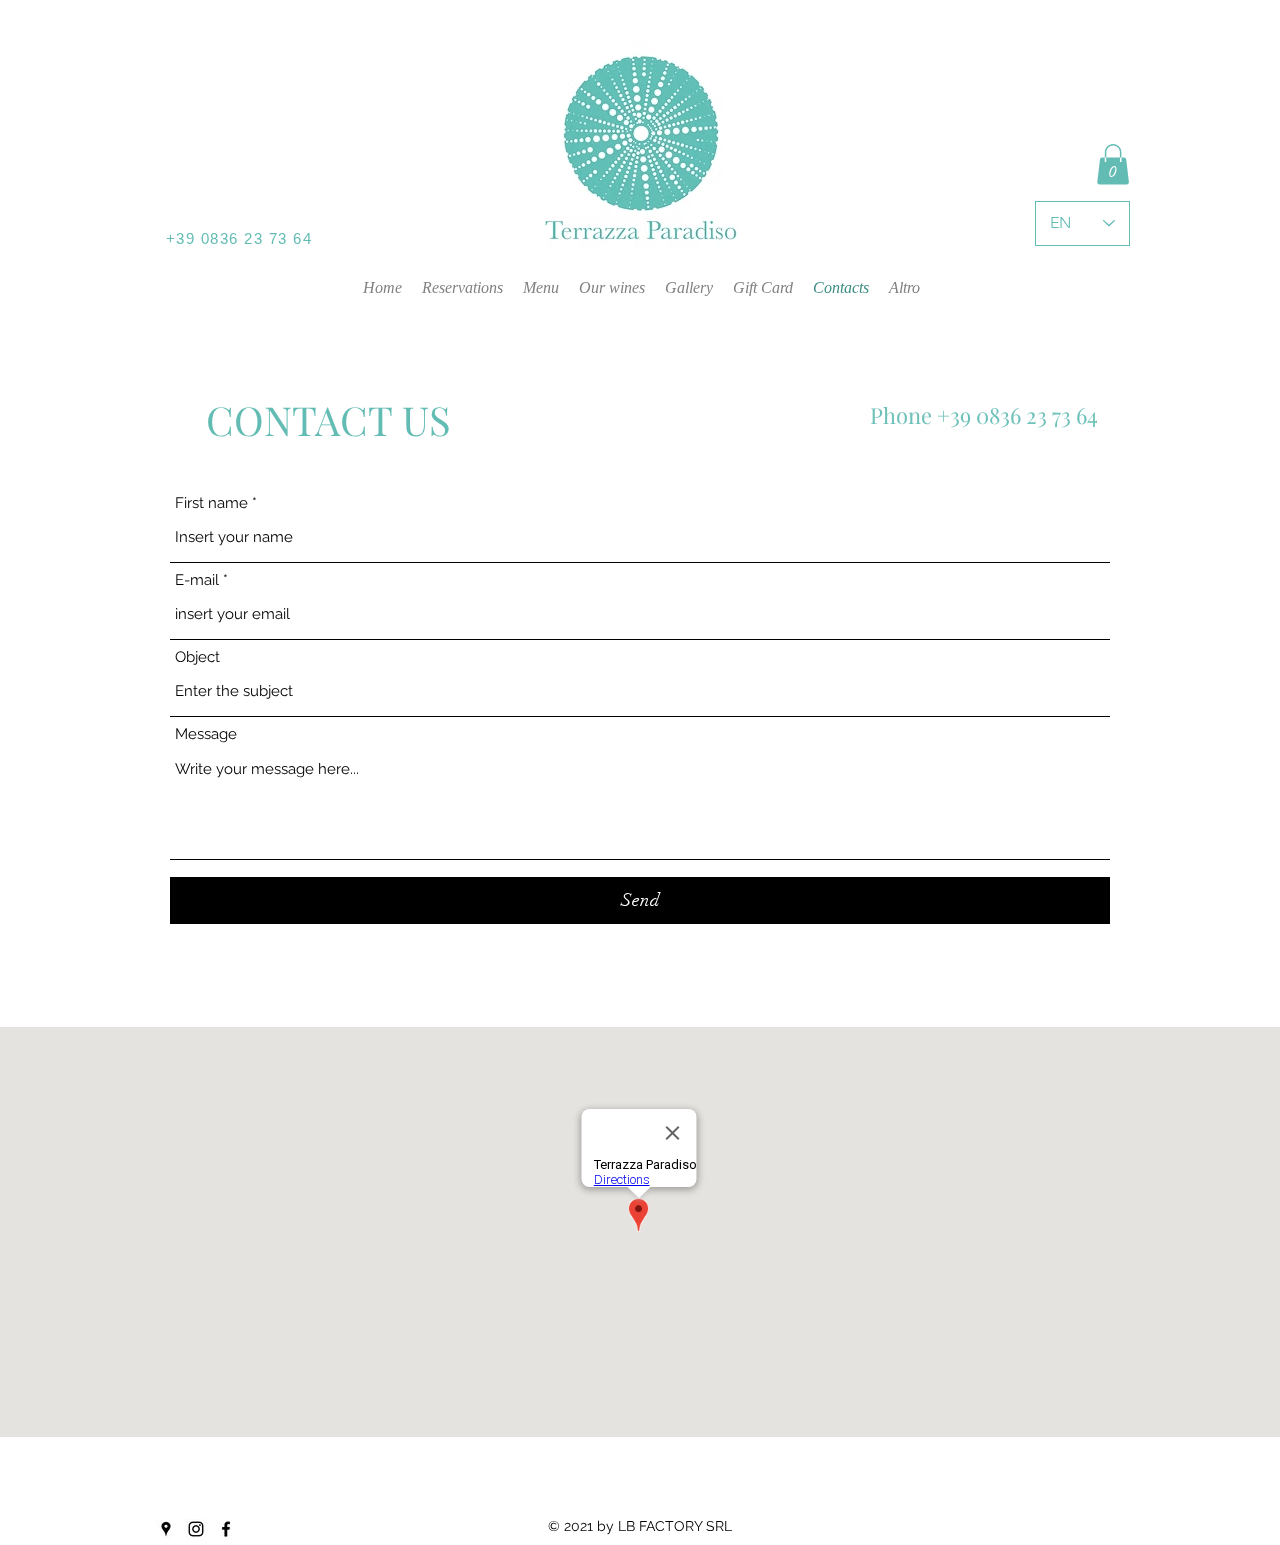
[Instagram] (196, 1529)
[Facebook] (226, 1529)
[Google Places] (166, 1529)
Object (197, 657)
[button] (1113, 164)
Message (206, 734)
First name (211, 503)
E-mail (197, 580)
